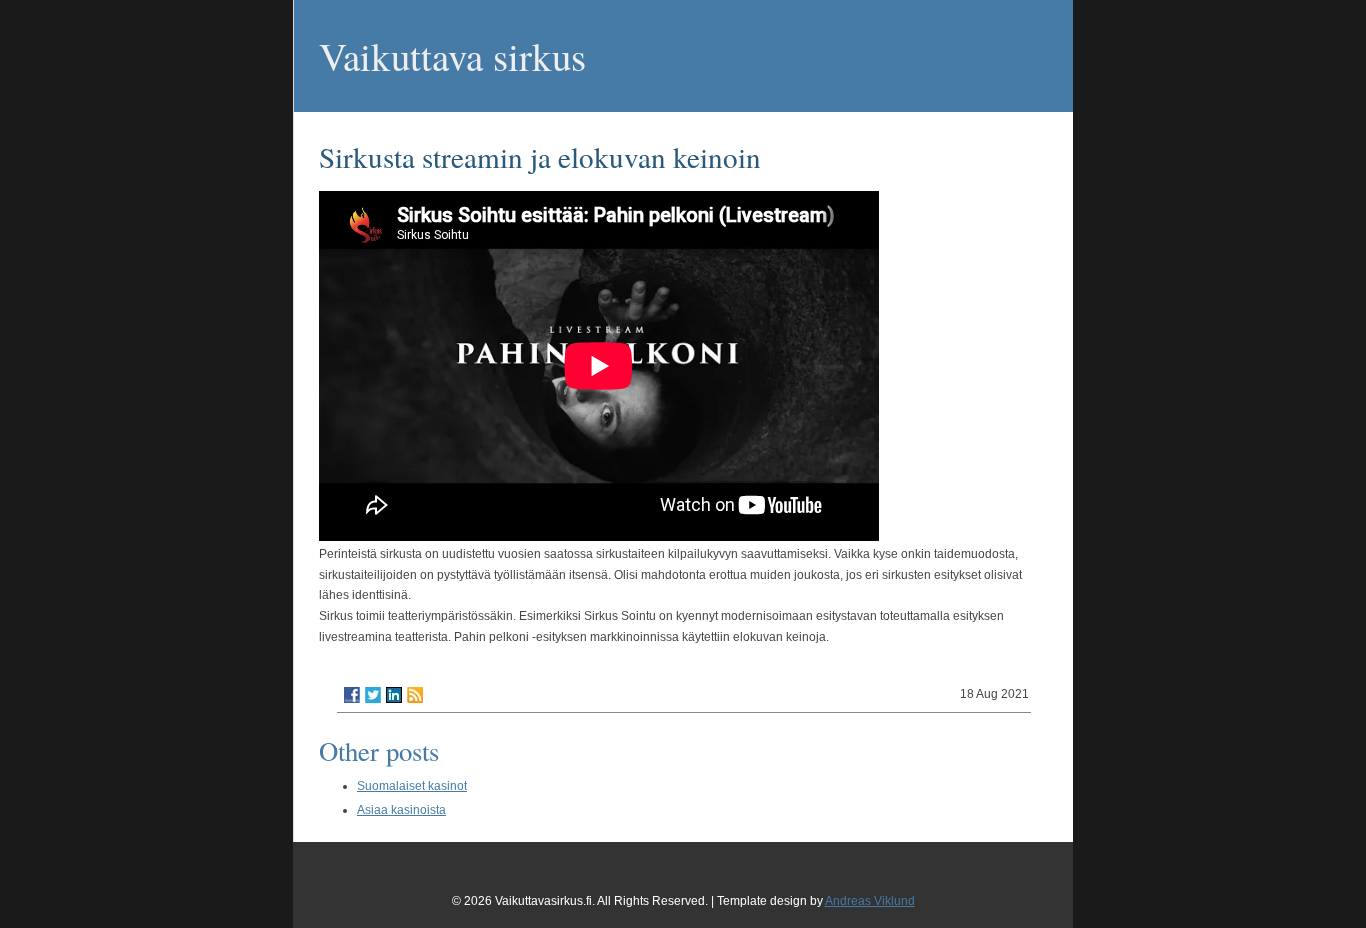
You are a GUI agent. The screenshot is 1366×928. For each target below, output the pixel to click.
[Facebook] (352, 695)
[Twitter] (373, 695)
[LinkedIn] (394, 695)
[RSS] (415, 695)
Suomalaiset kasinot (412, 786)
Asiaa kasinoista (401, 810)
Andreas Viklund (870, 901)
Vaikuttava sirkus (452, 56)
